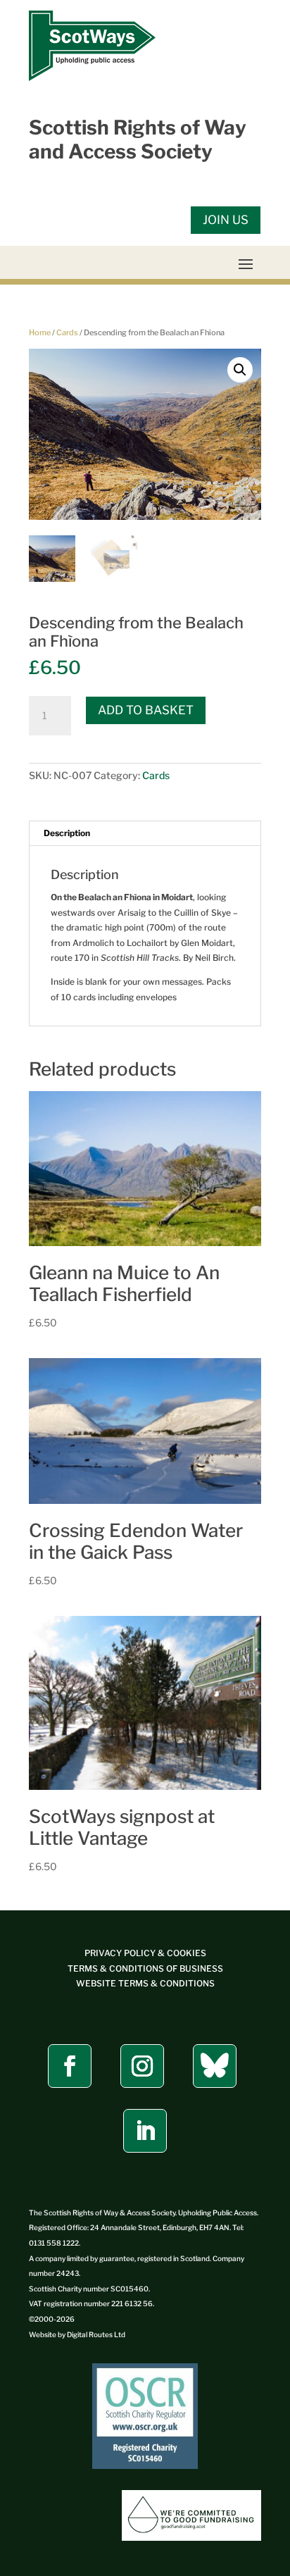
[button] (246, 263)
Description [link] (67, 833)
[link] (92, 78)
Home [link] (40, 332)
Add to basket (146, 710)
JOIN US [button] (226, 220)
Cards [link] (67, 332)
